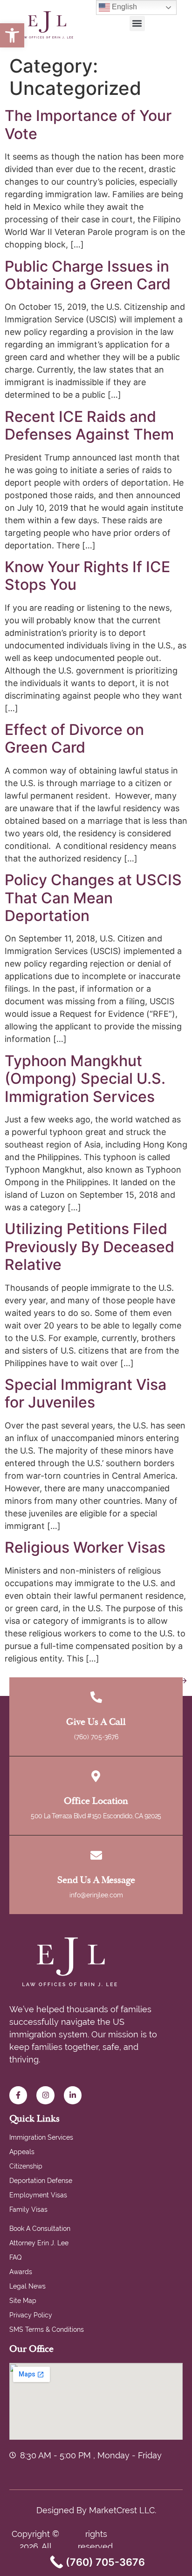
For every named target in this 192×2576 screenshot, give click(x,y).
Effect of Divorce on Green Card (74, 738)
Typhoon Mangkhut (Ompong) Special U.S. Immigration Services (85, 1079)
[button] (12, 35)
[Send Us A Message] (96, 1855)
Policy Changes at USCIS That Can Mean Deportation (93, 898)
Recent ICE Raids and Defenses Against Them (89, 425)
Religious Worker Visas (85, 1547)
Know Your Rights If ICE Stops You (87, 576)
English (123, 7)
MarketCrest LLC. (123, 2510)
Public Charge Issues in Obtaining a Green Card (88, 275)
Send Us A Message (96, 1880)
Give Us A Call (96, 1722)
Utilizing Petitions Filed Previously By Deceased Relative (89, 1247)
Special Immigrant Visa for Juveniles (86, 1393)
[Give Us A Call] (96, 1697)
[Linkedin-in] (73, 2095)
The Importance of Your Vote (88, 124)
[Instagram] (45, 2095)
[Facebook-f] (18, 2095)
